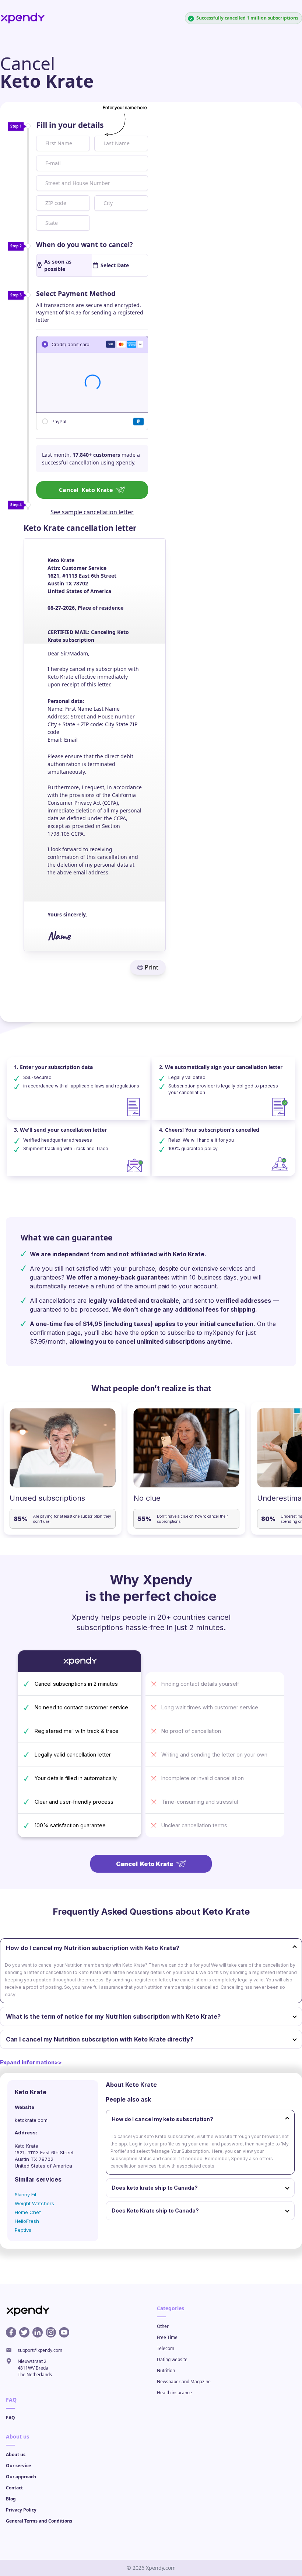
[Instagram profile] (51, 2332)
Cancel (86, 490)
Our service (18, 2466)
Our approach (21, 2477)
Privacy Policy (21, 2510)
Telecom (166, 2348)
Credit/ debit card (71, 344)
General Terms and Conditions (39, 2521)
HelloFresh (27, 2221)
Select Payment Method (76, 293)
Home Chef (28, 2212)
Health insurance (174, 2393)
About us (16, 2455)
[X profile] (24, 2332)
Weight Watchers (34, 2203)
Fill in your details (70, 125)
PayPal (59, 421)
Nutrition (166, 2370)
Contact (14, 2488)
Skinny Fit (26, 2194)
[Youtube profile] (64, 2332)
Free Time (167, 2337)
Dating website (172, 2359)
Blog (11, 2499)
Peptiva (23, 2230)
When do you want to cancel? (85, 244)
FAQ (10, 2418)
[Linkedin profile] (38, 2332)
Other (163, 2326)
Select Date (115, 265)
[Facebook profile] (11, 2332)
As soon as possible (58, 265)
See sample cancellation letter (92, 512)
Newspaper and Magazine (184, 2382)
